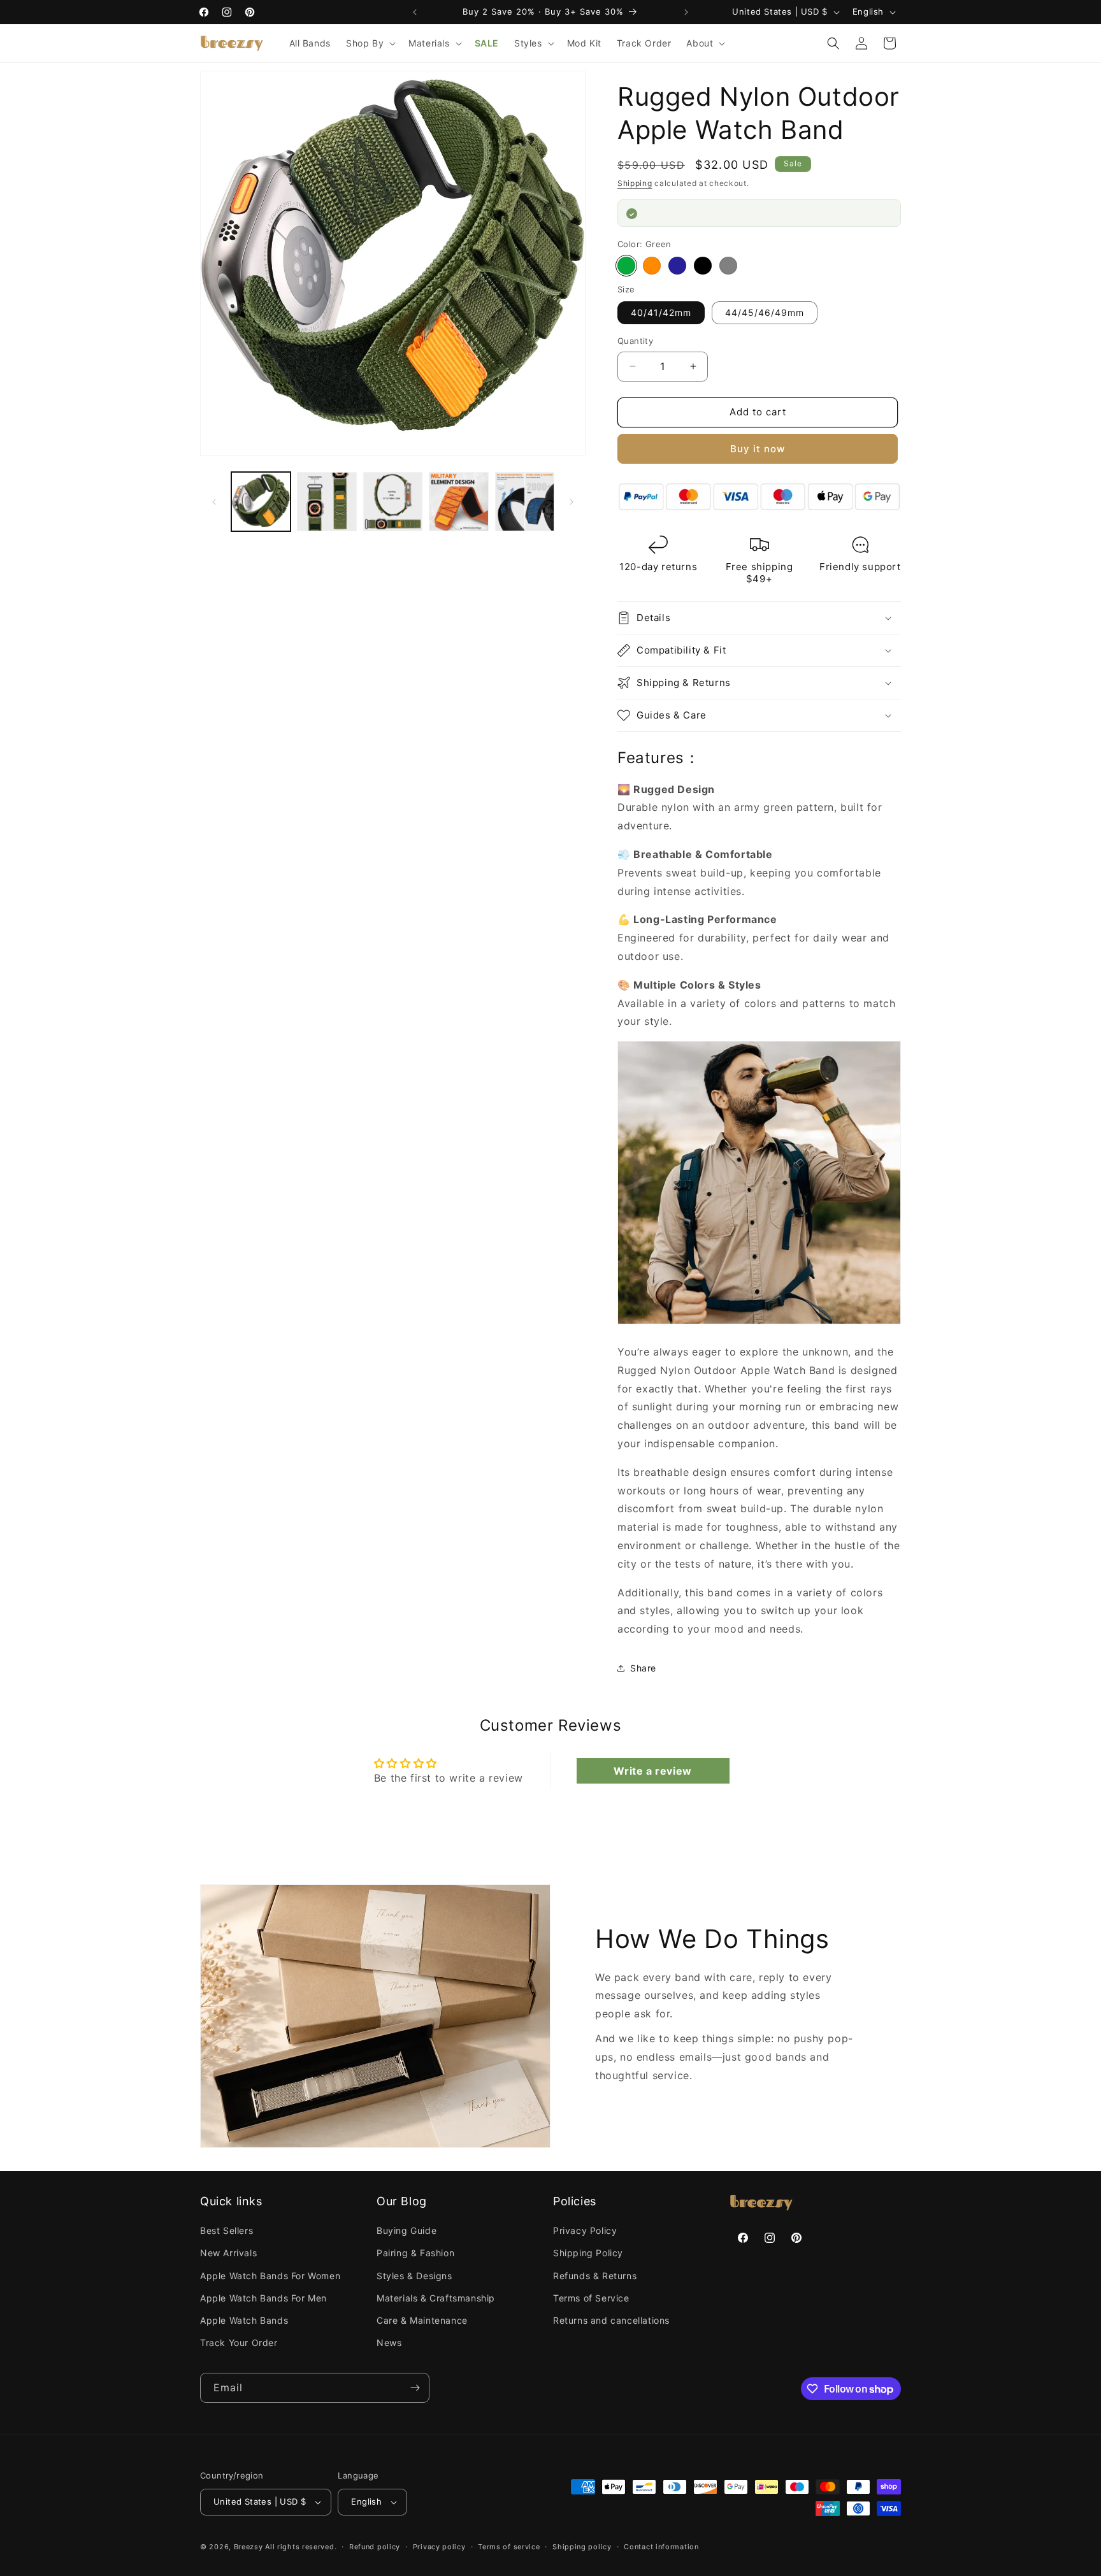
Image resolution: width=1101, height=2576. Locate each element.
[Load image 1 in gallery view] (261, 502)
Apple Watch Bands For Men (263, 2298)
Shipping (635, 183)
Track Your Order (239, 2343)
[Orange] (652, 266)
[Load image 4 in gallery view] (458, 502)
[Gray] (728, 266)
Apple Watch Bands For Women (270, 2276)
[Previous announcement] (415, 12)
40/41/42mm (661, 312)
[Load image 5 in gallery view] (525, 502)
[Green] (626, 266)
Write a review (652, 1771)
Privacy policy (439, 2547)
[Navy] (677, 266)
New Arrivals (228, 2253)
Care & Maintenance (422, 2320)
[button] (370, 43)
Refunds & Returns (595, 2276)
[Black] (703, 266)
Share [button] (643, 1668)
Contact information (661, 2547)
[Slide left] (214, 502)
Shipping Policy (588, 2253)
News (389, 2343)
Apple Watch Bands (244, 2320)
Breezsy (248, 2547)
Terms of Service (591, 2298)
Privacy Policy (585, 2230)
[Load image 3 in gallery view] (393, 502)
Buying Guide (407, 2230)
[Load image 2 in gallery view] (327, 502)
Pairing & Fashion (415, 2253)
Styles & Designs (414, 2276)
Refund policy (375, 2547)
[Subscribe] (415, 2388)
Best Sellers (227, 2230)
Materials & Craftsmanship (436, 2298)
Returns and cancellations (611, 2320)
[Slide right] (572, 502)
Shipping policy (582, 2547)
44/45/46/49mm (765, 312)
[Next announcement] (686, 12)
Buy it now (758, 449)
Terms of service (509, 2547)
